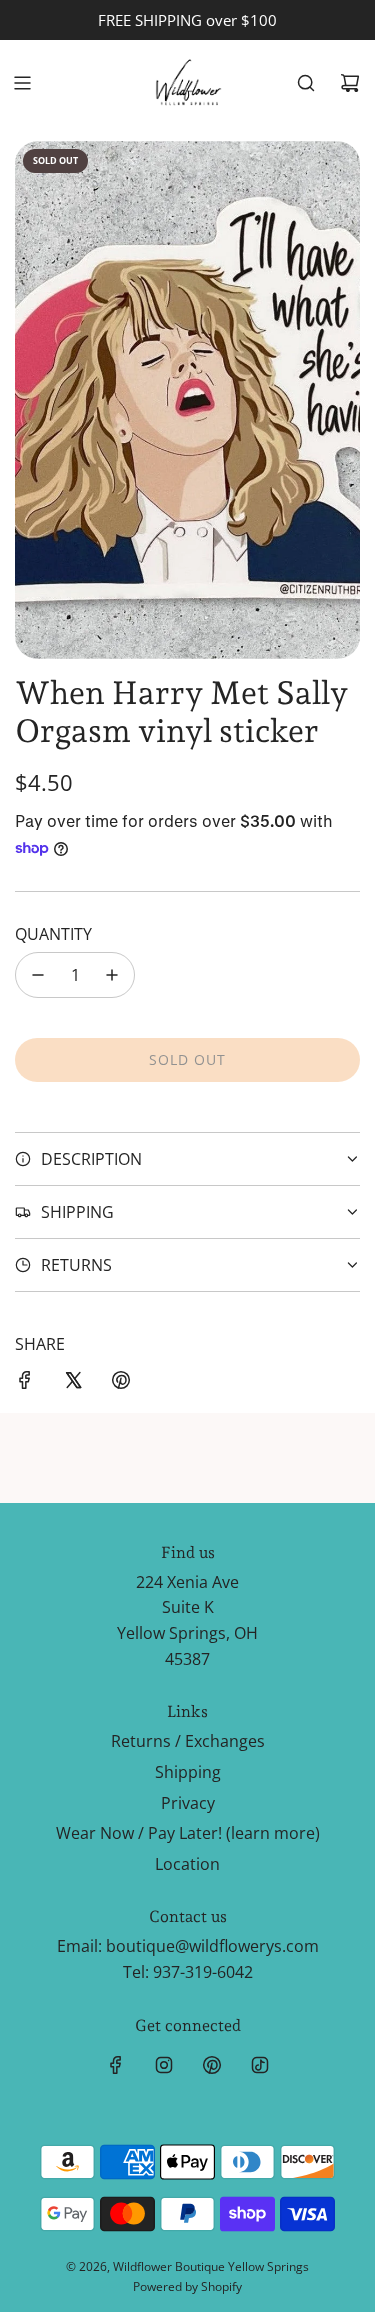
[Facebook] (116, 2065)
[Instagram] (164, 2065)
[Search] (306, 83)
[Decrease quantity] (38, 975)
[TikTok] (260, 2065)
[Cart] (350, 83)
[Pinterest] (212, 2065)
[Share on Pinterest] (121, 1384)
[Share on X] (73, 1384)
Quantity (53, 934)
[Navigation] (22, 83)
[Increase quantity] (112, 975)
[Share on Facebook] (25, 1384)
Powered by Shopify (187, 2286)
